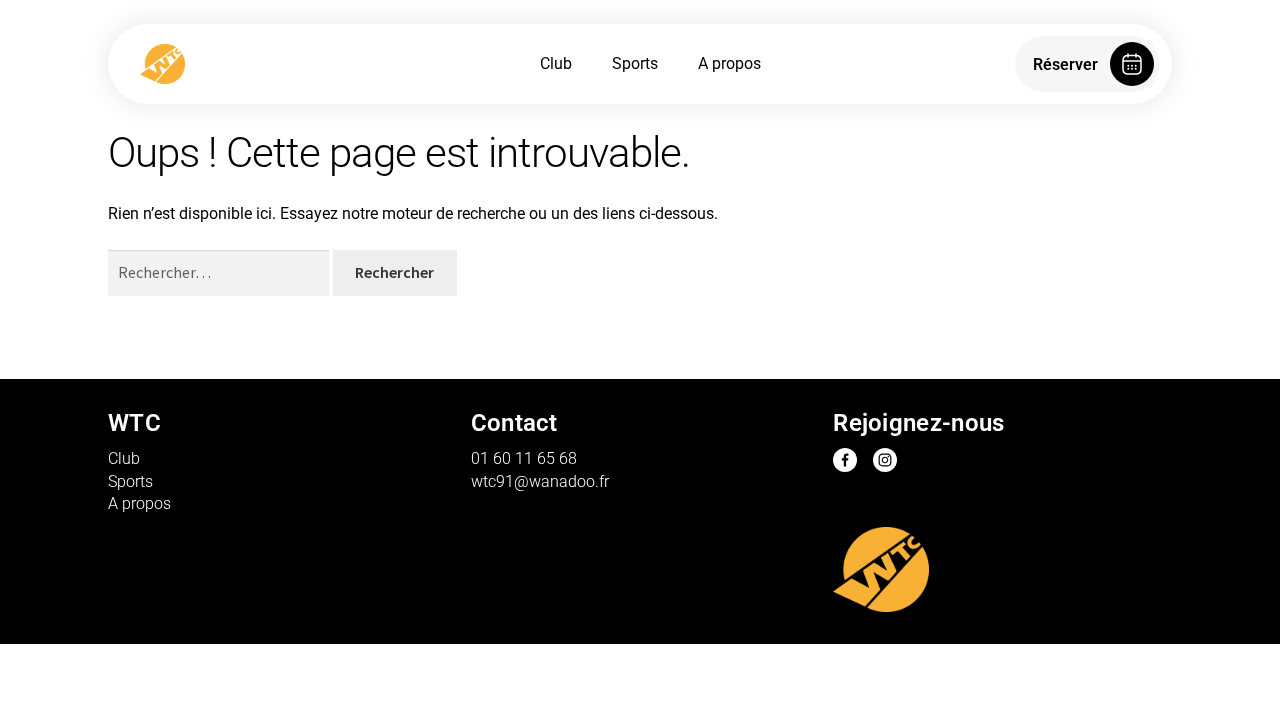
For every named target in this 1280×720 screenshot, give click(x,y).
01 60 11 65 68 (524, 458)
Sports (635, 63)
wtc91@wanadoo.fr (540, 481)
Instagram (885, 460)
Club (556, 63)
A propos (729, 63)
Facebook (845, 460)
